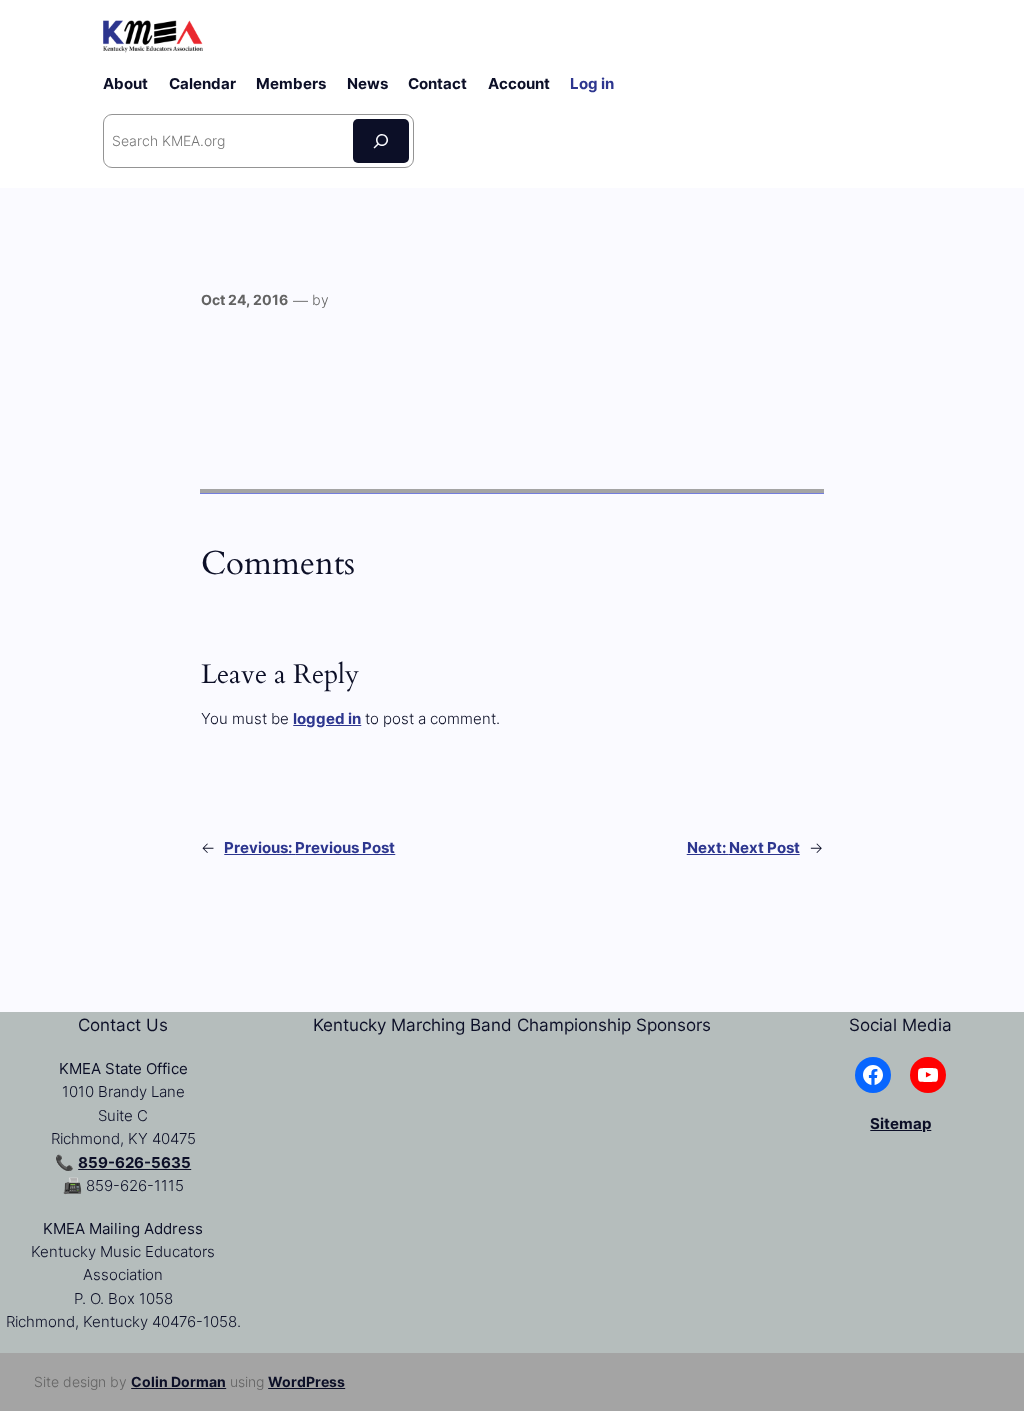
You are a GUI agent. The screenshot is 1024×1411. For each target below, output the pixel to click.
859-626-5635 (134, 1162)
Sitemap (900, 1123)
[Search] (381, 140)
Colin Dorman (178, 1381)
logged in (327, 718)
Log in (592, 83)
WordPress (306, 1381)
